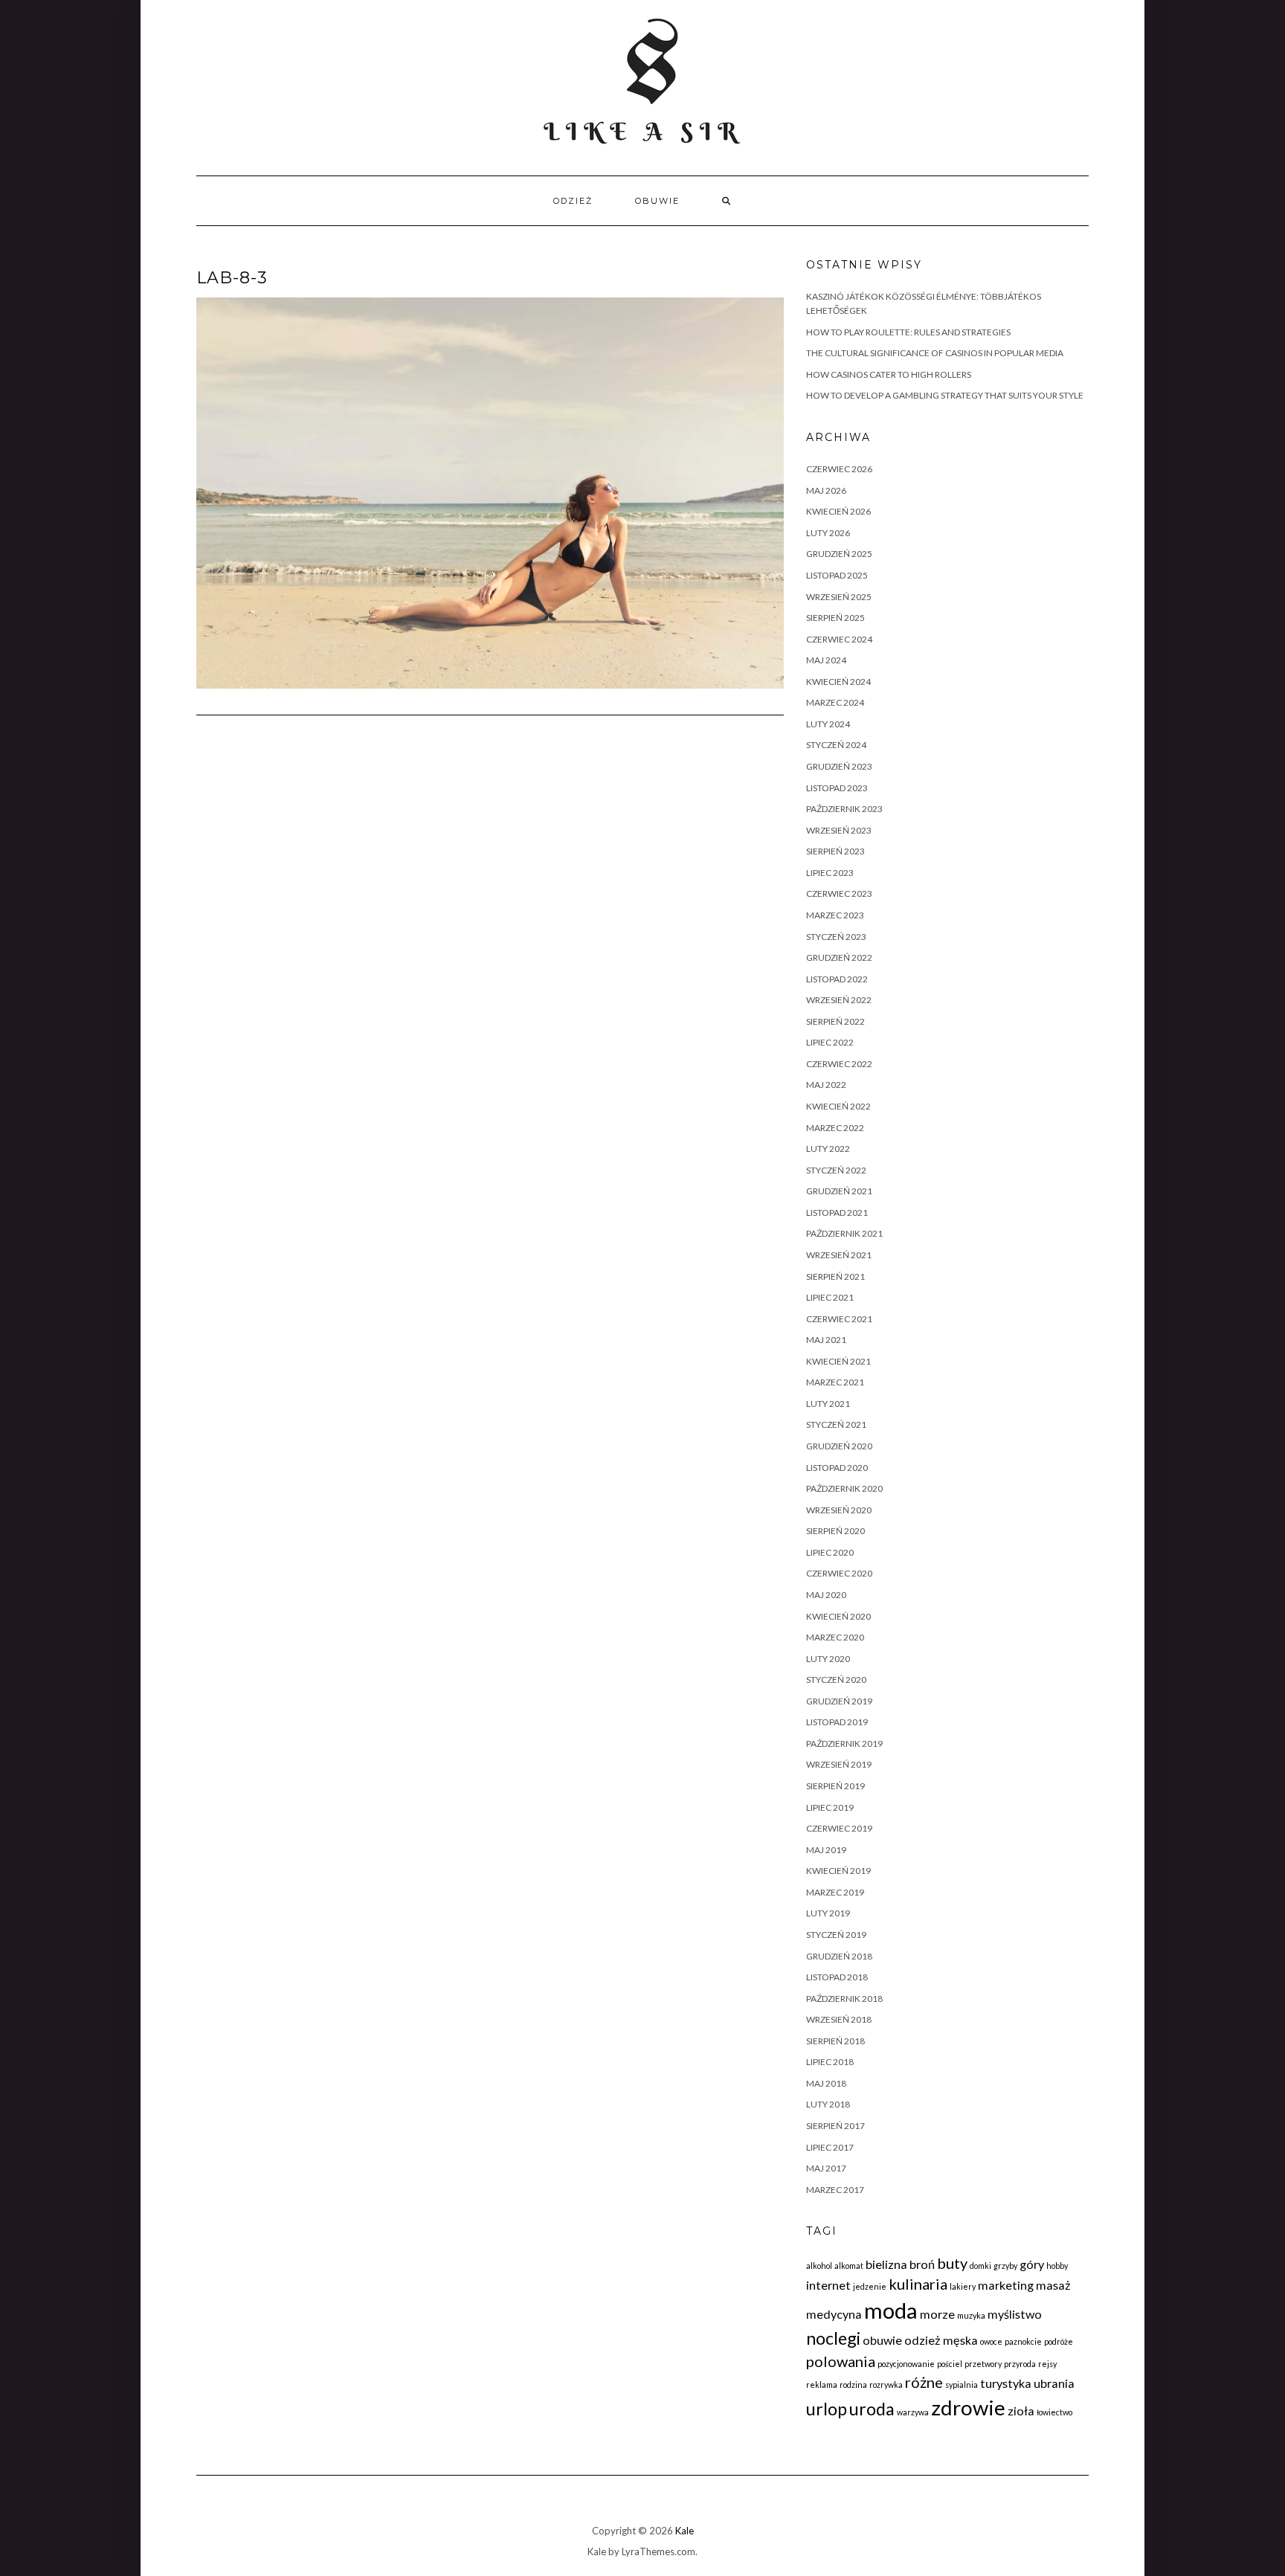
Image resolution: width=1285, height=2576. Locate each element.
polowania (841, 2361)
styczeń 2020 (836, 1680)
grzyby (1005, 2266)
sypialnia (962, 2385)
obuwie (657, 201)
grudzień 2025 (839, 554)
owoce (991, 2341)
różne (924, 2382)
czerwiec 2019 (839, 1828)
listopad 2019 (837, 1722)
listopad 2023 (837, 788)
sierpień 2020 (835, 1531)
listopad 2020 (837, 1468)
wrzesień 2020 (839, 1510)
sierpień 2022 (835, 1021)
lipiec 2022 (830, 1042)
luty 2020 (828, 1659)
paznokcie (1023, 2341)
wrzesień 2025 (839, 597)
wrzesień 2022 (839, 1000)
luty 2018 (828, 2104)
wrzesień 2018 (839, 2019)
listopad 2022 (837, 979)
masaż (1053, 2285)
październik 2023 (844, 809)
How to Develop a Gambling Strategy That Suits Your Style (945, 395)
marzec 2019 (835, 1892)
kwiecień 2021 (838, 1361)
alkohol (819, 2266)
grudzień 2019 (839, 1701)
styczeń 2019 (836, 1935)
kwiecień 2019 (838, 1871)
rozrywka (886, 2385)
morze (937, 2314)
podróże (1059, 2341)
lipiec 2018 (830, 2062)
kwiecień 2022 (838, 1106)
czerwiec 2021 (839, 1319)
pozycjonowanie (906, 2364)
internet (828, 2285)
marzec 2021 (835, 1382)
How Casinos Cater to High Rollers (889, 374)
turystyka (1006, 2383)
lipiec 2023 (830, 873)
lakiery (963, 2286)
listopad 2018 (837, 1977)
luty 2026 (828, 533)
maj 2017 (826, 2168)
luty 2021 (828, 1404)
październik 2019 (844, 1743)
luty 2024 (828, 724)
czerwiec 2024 (839, 639)
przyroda (1020, 2364)
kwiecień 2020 (838, 1616)
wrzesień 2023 (839, 830)
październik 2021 (844, 1233)
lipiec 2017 (830, 2147)
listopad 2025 (837, 575)
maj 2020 (826, 1595)
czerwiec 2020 (839, 1573)
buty (952, 2263)
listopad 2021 (837, 1213)
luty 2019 (828, 1913)
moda (891, 2310)
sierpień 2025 (835, 618)
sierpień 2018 (835, 2041)
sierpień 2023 (835, 851)
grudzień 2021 (839, 1191)
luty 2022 (828, 1149)
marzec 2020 (835, 1637)
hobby (1057, 2266)
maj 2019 (826, 1850)
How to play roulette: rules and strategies (908, 332)
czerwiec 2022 (839, 1064)
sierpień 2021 (835, 1276)
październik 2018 (844, 1999)
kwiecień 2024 (838, 682)
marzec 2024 (835, 702)
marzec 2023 (835, 915)
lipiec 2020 (830, 1552)
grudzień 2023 (839, 766)
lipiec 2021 (830, 1297)
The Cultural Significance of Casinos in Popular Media (935, 353)
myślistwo (1015, 2314)
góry (1032, 2264)
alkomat (849, 2266)
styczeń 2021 (836, 1424)
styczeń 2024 (836, 745)
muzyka (971, 2315)
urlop (827, 2409)
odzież (573, 201)
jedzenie (870, 2286)
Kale (685, 2531)
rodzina (853, 2385)
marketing (1006, 2285)
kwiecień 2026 (838, 511)
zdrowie (968, 2408)
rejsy (1047, 2364)
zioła (1021, 2411)
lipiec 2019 (830, 1807)
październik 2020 (844, 1488)
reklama (822, 2385)
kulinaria (918, 2284)
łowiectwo (1054, 2412)
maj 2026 (826, 490)
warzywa (913, 2412)
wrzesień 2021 (839, 1255)
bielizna (886, 2264)
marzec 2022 (835, 1128)
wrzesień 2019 (839, 1764)
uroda (872, 2409)
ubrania (1054, 2383)
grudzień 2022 (839, 957)
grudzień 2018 (839, 1956)
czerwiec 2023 (839, 893)
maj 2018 (826, 2083)
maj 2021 (826, 1340)
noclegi (833, 2338)
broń (922, 2264)
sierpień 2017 (835, 2126)
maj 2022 (826, 1085)
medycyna (834, 2314)
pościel (950, 2364)
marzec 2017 (835, 2190)
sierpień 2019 (835, 1786)
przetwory (983, 2364)
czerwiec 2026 (839, 469)
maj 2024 (826, 660)
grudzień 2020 (839, 1446)
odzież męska (941, 2340)
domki (980, 2266)
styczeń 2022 (836, 1170)
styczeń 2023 (836, 937)
